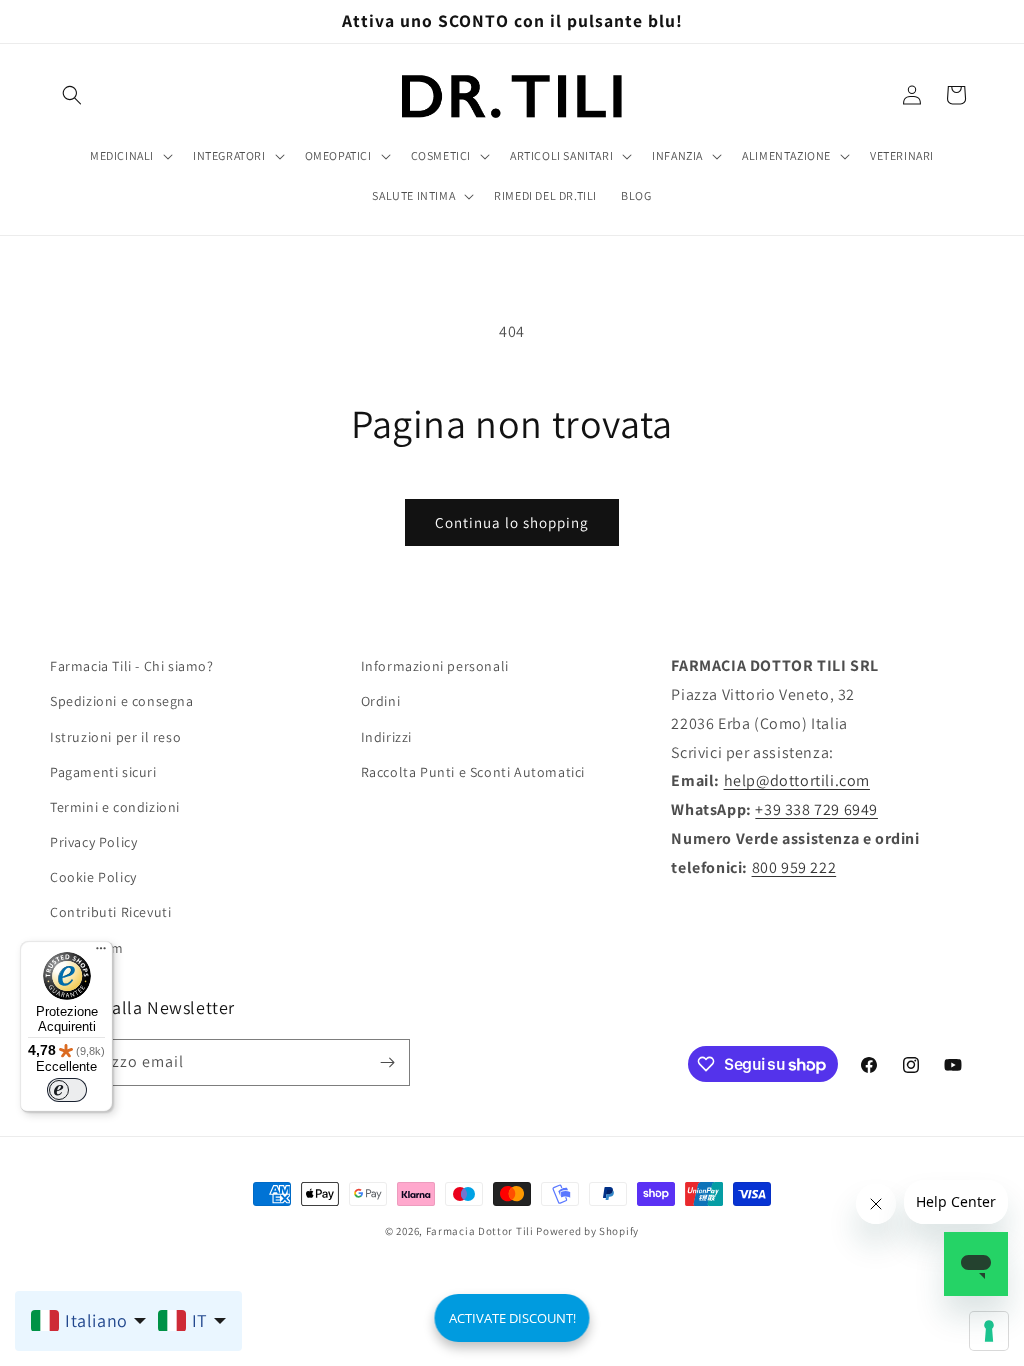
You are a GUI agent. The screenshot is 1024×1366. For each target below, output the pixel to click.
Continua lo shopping (512, 522)
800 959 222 (794, 867)
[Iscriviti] (387, 1062)
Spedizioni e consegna (122, 701)
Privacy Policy (93, 842)
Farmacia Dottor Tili (480, 1231)
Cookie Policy (93, 877)
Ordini (381, 701)
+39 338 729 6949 (816, 809)
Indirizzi (386, 737)
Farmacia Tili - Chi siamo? (132, 666)
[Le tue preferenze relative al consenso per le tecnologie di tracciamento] (989, 1331)
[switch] (67, 1090)
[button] (72, 95)
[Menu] (101, 953)
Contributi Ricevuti (110, 912)
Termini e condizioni (115, 807)
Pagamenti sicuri (103, 772)
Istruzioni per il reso (115, 737)
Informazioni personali (435, 666)
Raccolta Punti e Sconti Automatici (473, 772)
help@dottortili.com (797, 780)
